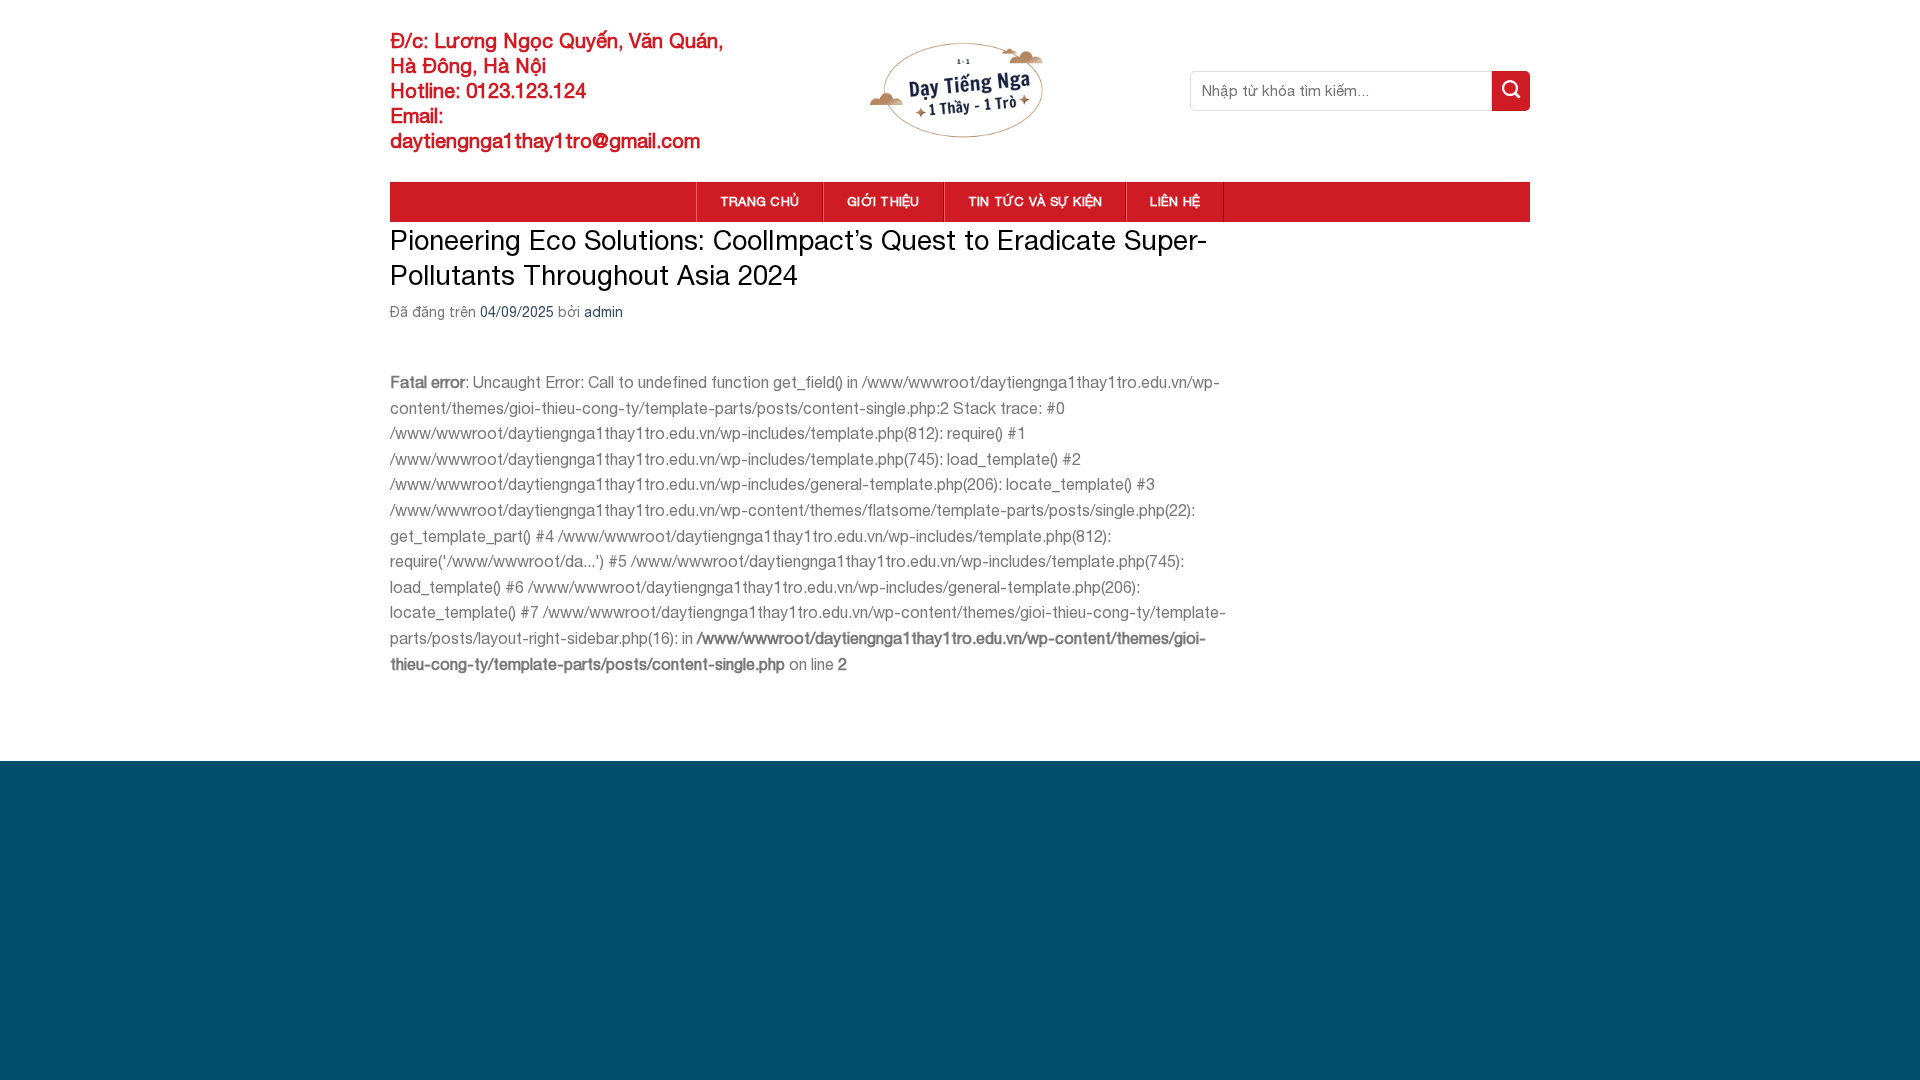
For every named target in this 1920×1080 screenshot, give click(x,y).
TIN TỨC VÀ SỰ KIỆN (1035, 201)
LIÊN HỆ (1175, 201)
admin (603, 312)
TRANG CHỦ (759, 201)
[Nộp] (1511, 91)
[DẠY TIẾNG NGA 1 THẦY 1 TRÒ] (960, 90)
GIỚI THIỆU (883, 201)
